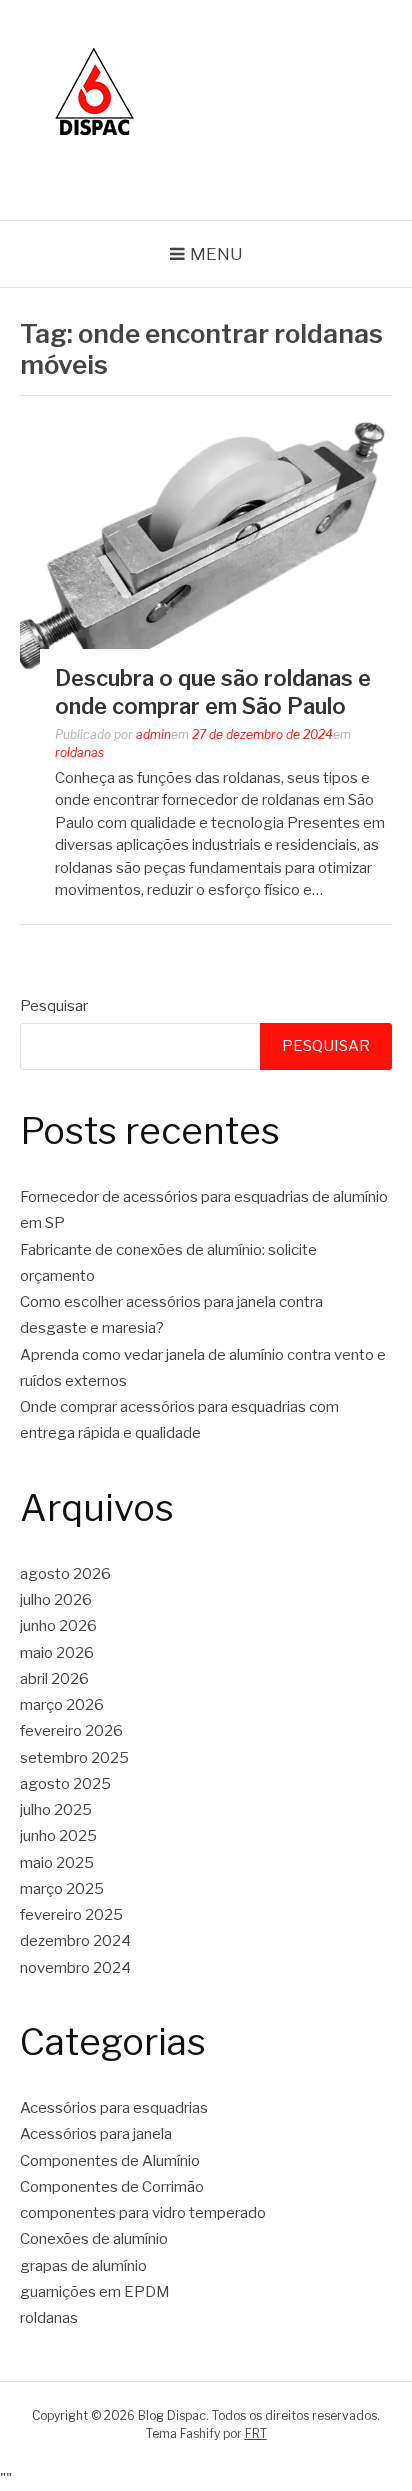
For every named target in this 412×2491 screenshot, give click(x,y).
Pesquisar (54, 1006)
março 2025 (62, 1889)
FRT (256, 2433)
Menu (216, 254)
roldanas (79, 752)
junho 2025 (58, 1836)
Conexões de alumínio (94, 2239)
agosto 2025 (65, 1784)
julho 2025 (56, 1810)
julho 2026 (56, 1600)
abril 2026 (54, 1679)
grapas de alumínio (83, 2266)
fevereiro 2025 (71, 1915)
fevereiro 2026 (71, 1731)
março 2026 (62, 1705)
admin (153, 734)
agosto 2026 (65, 1574)
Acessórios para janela (96, 2134)
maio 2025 (57, 1863)
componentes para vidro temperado (143, 2213)
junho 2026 (58, 1626)
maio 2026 (57, 1653)
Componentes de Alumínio (110, 2161)
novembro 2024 (75, 1968)
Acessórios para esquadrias (114, 2108)
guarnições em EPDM (95, 2292)
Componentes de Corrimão (112, 2187)
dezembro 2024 (75, 1941)
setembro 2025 (74, 1758)
